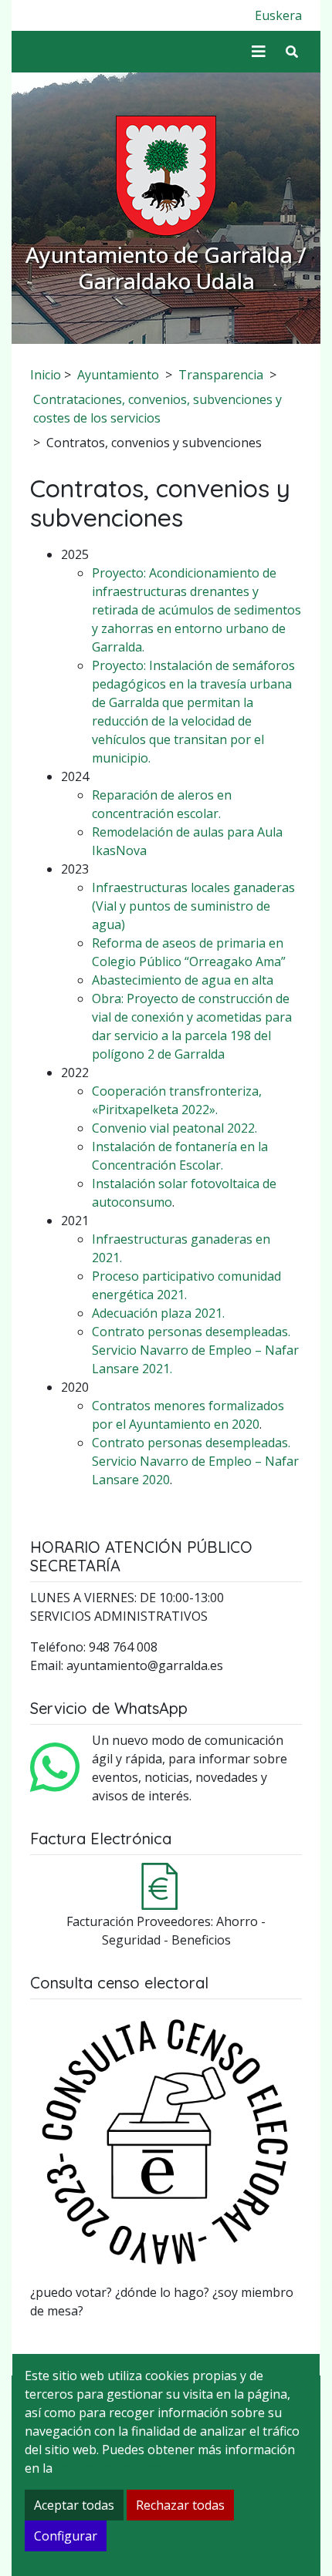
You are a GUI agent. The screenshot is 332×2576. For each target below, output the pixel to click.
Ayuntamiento (118, 375)
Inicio (46, 375)
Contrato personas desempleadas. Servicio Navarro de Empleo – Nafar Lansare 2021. (195, 1350)
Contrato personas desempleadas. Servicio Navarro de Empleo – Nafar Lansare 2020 (195, 1461)
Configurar (66, 2536)
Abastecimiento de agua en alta (183, 980)
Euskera (278, 15)
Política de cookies (108, 2468)
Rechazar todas (180, 2505)
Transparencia (221, 375)
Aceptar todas (74, 2505)
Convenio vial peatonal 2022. (174, 1128)
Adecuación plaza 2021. (158, 1313)
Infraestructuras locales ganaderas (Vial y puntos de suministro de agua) (193, 906)
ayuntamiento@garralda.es (145, 1665)
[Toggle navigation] (259, 52)
